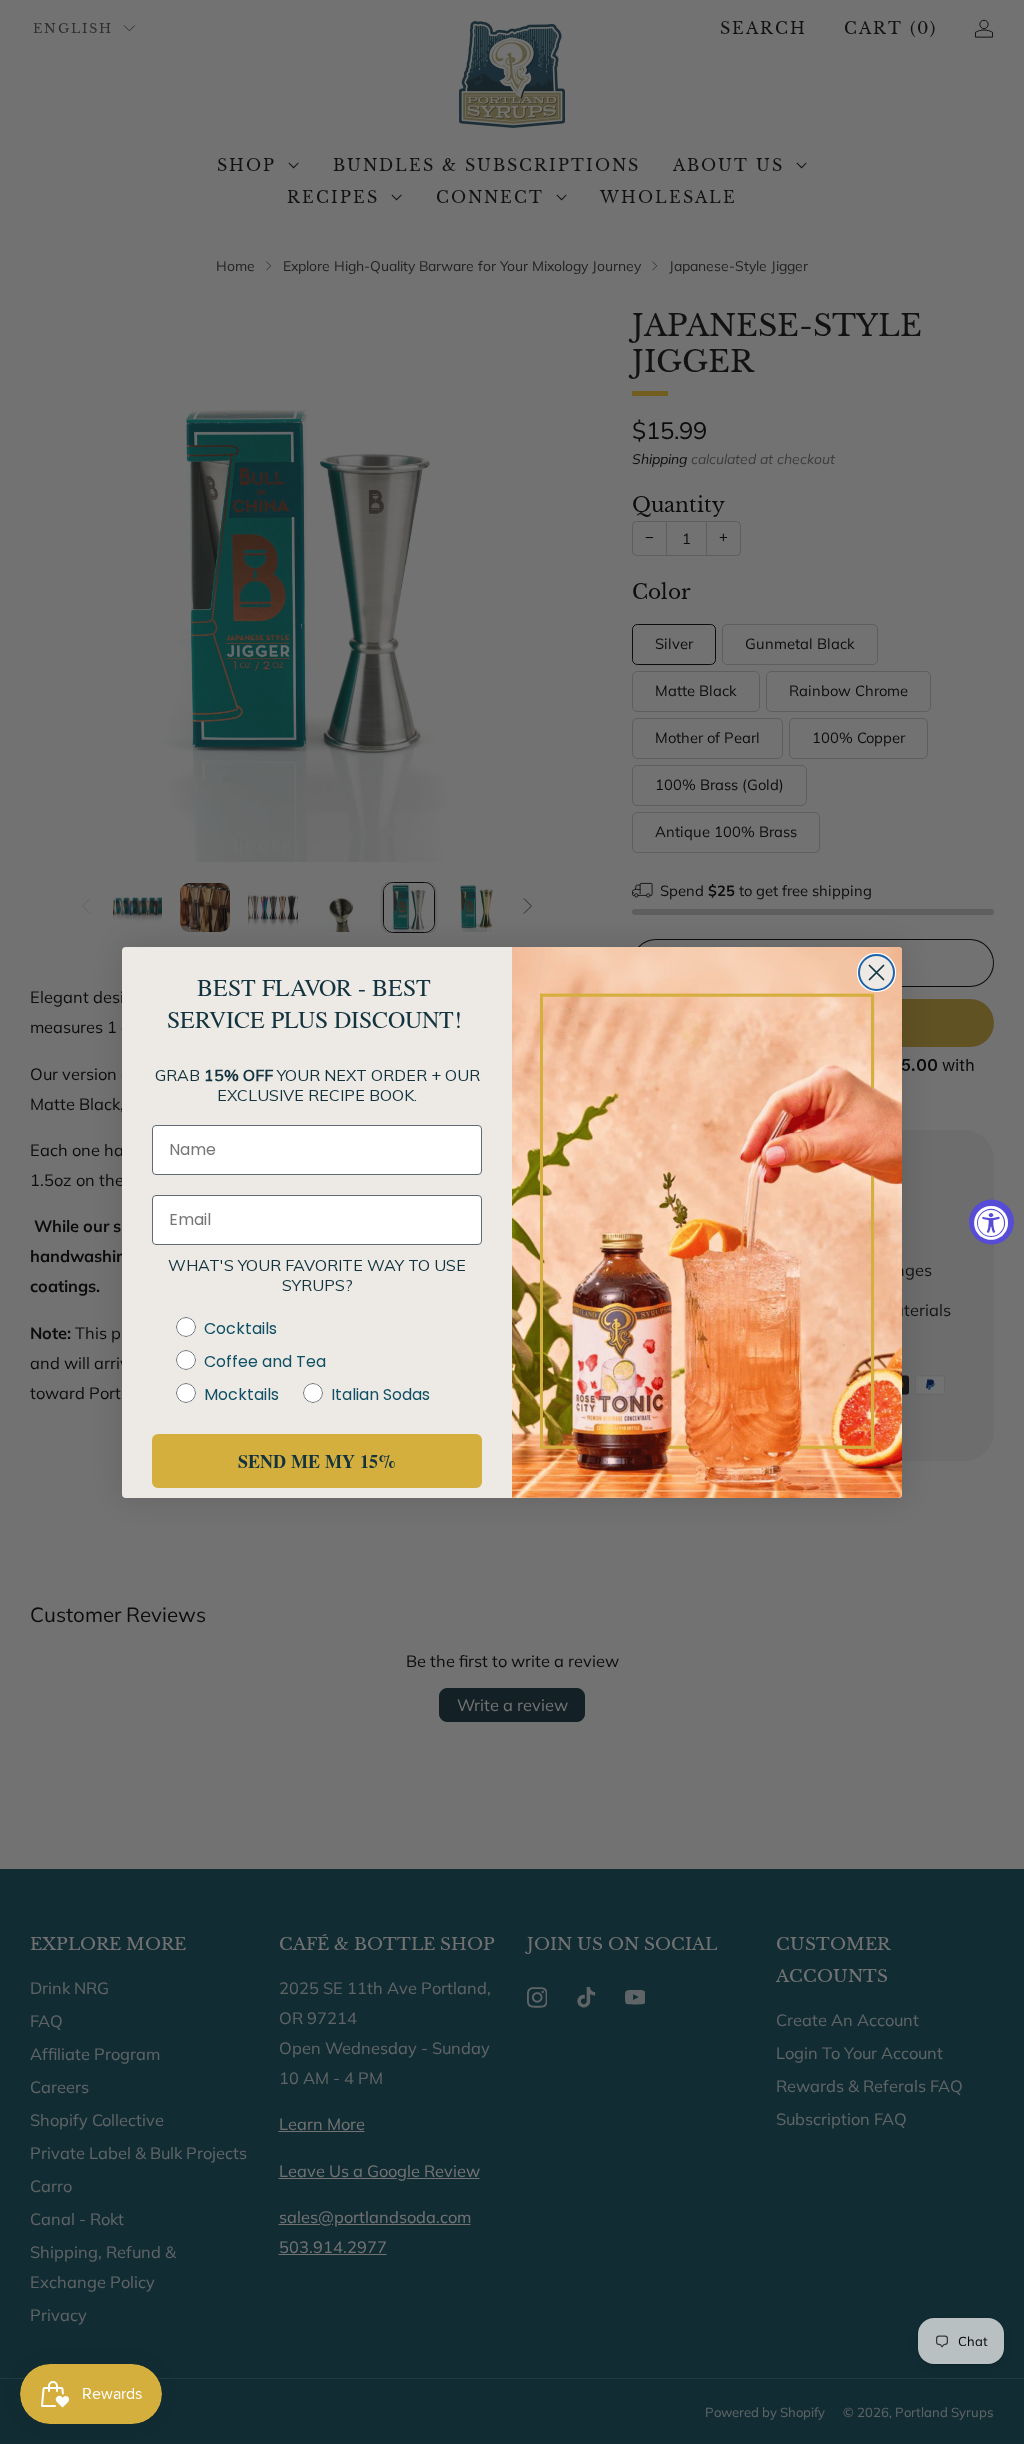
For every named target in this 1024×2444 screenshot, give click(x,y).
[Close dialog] (876, 972)
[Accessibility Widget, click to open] (991, 1222)
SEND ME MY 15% (317, 1461)
